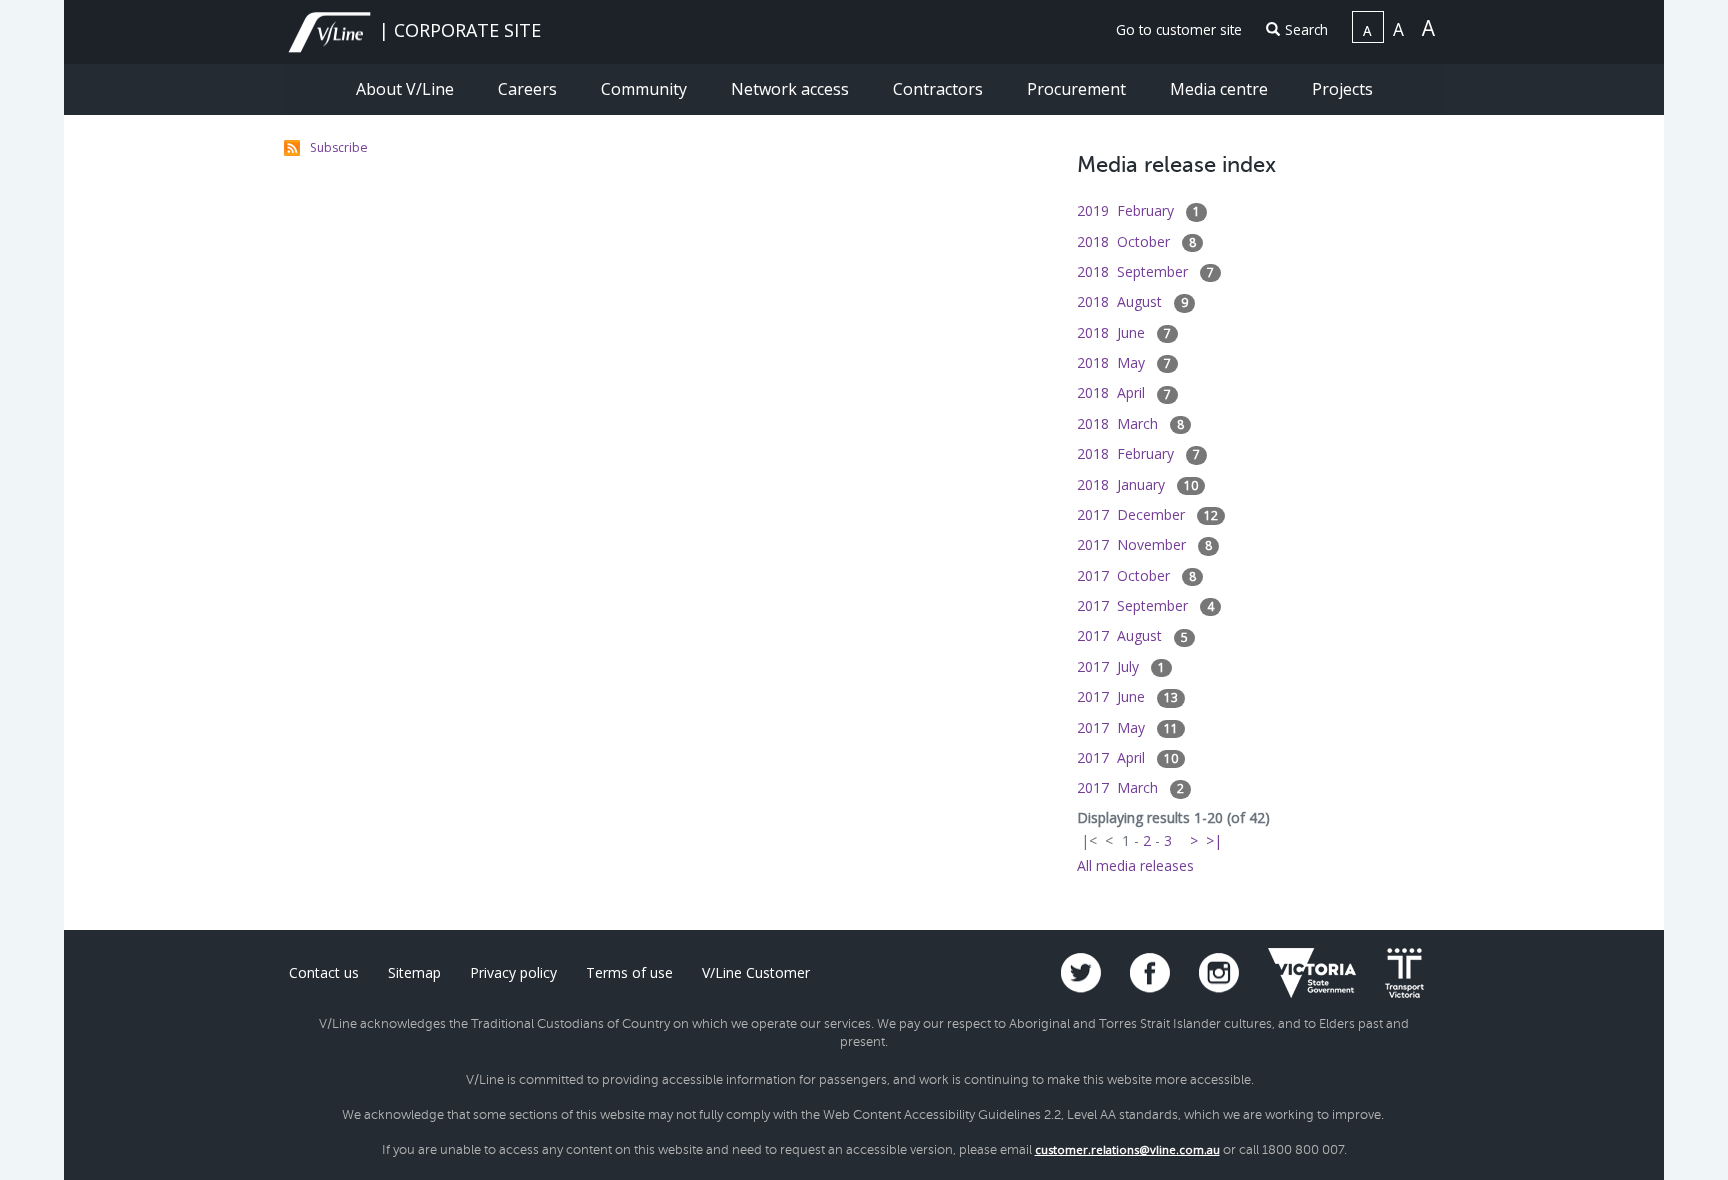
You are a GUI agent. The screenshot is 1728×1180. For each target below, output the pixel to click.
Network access (792, 89)
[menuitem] (1171, 30)
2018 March (1130, 423)
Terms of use (629, 972)
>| (1214, 840)
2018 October (1136, 241)
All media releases (1135, 865)
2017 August (1132, 635)
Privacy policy (513, 972)
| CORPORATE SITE (457, 30)
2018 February (1138, 453)
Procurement (1078, 89)
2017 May (1127, 727)
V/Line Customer (756, 972)
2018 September (1145, 271)
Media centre (1221, 89)
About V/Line (407, 89)
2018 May (1124, 362)
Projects (1342, 89)
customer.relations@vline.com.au (1127, 1149)
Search (1306, 29)
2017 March (1130, 787)
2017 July (1121, 666)
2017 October (1136, 575)
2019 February (1138, 210)
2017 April (1127, 757)
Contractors (940, 89)
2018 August (1132, 301)
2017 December (1147, 514)
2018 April (1124, 392)
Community (646, 89)
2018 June (1124, 332)
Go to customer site (1179, 29)
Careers (529, 89)
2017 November (1144, 544)
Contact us (324, 972)
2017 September (1145, 605)
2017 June (1127, 696)
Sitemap (414, 972)
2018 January (1137, 484)
